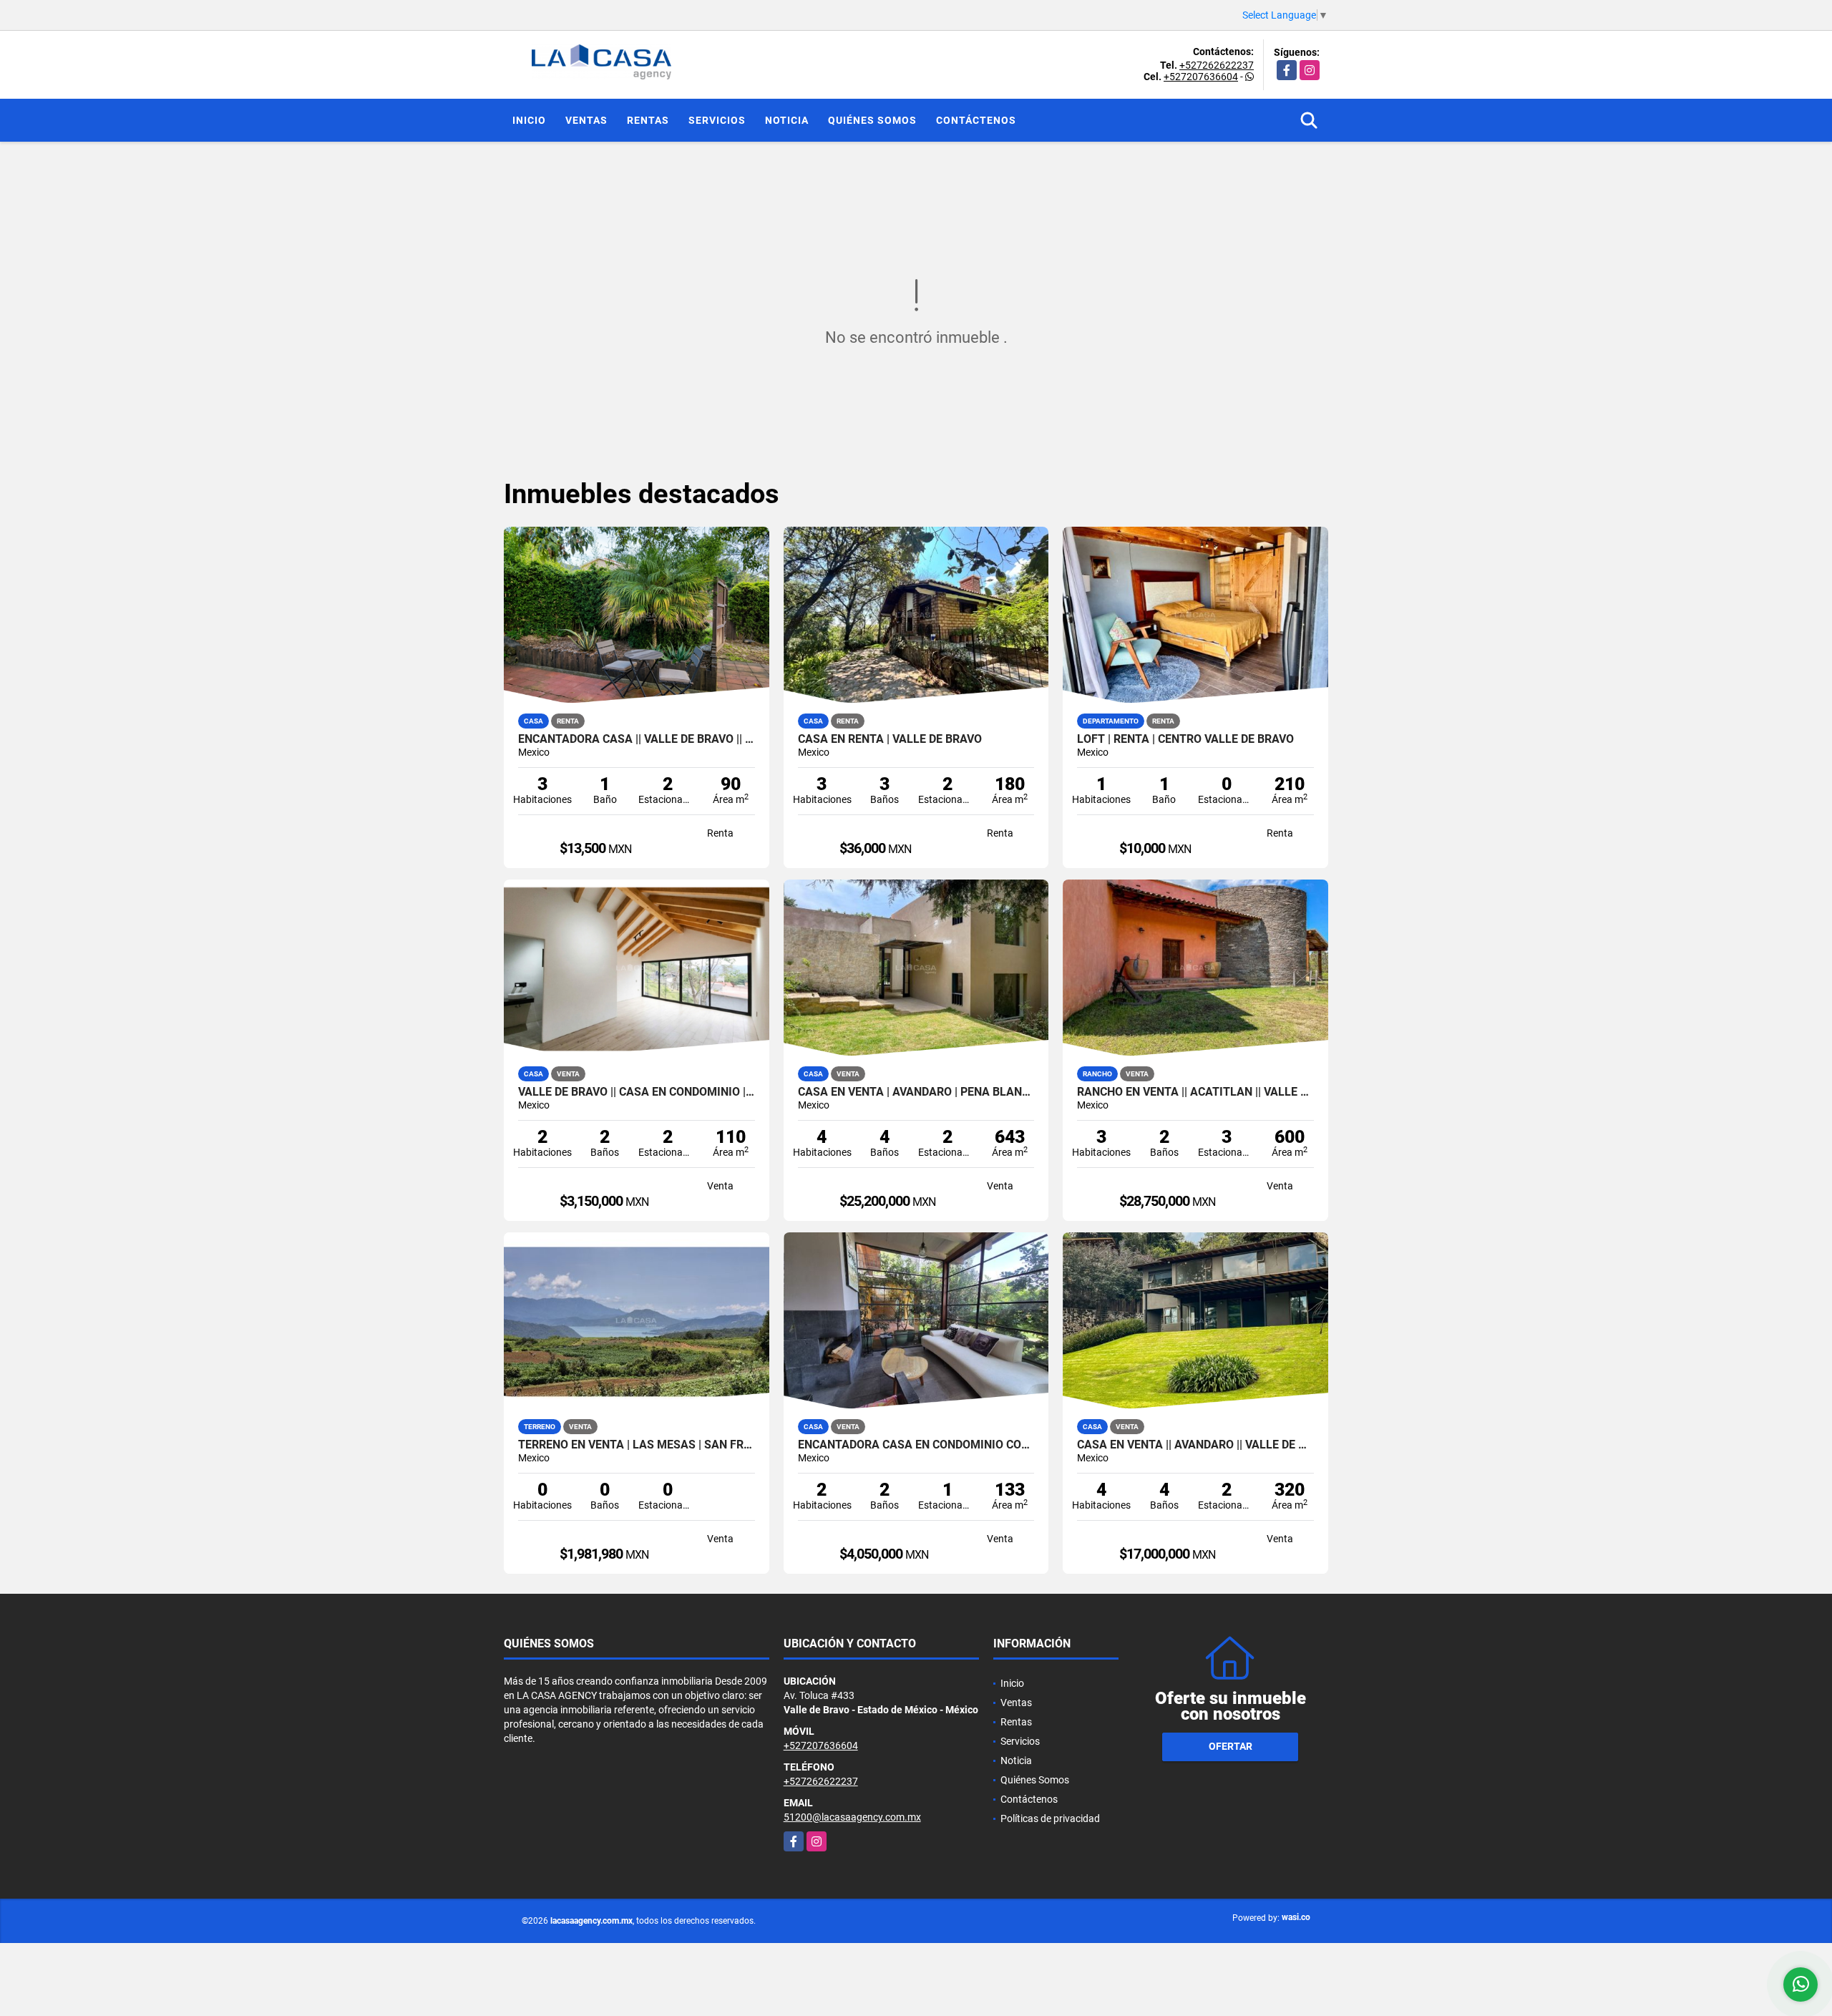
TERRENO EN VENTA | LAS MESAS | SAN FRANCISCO (637, 1445)
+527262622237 (1217, 65)
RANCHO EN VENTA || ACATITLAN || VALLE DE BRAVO (1195, 1092)
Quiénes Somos (872, 120)
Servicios (717, 120)
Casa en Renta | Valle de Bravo (890, 739)
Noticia (787, 120)
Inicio (529, 120)
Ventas (586, 120)
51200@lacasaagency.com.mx (852, 1817)
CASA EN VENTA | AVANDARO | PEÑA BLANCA (916, 1092)
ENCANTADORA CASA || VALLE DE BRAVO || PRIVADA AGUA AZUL (637, 739)
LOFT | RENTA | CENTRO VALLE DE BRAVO (1185, 739)
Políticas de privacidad (1050, 1818)
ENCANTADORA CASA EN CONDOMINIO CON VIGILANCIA (916, 1445)
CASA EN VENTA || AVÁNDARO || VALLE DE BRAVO (1195, 1445)
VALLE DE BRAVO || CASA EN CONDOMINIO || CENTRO (637, 1092)
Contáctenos (976, 120)
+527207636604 (1201, 77)
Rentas (648, 120)
